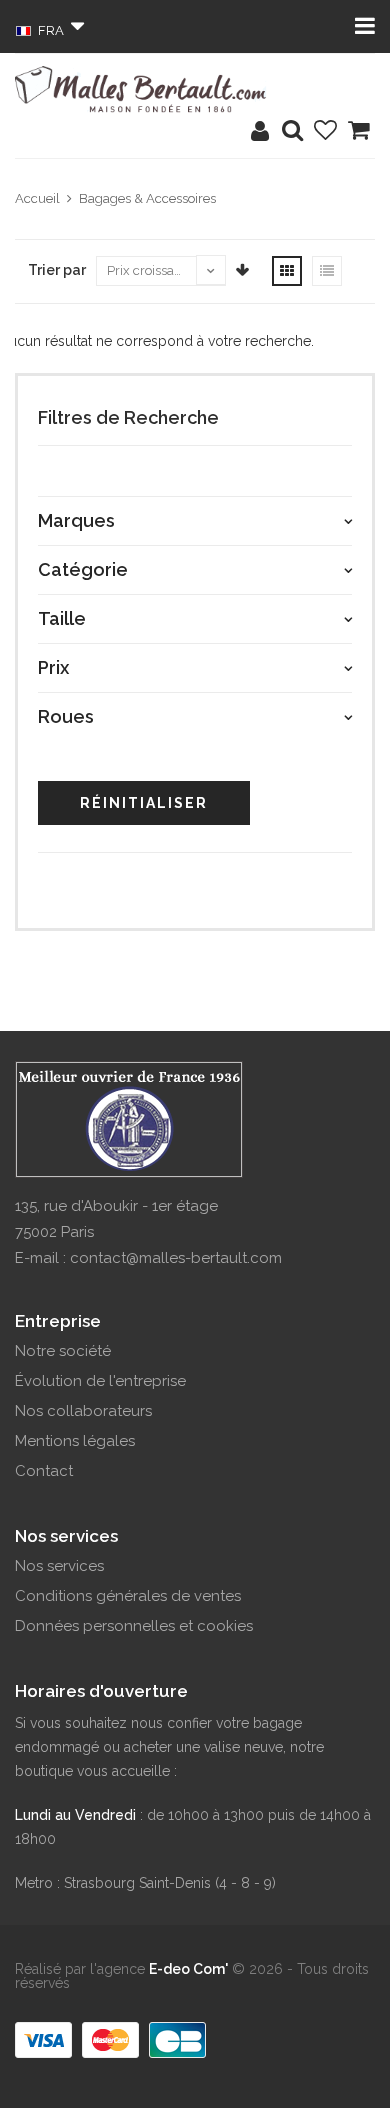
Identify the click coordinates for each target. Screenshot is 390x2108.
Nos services (59, 1566)
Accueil (37, 198)
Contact (44, 1471)
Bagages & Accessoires (147, 198)
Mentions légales (75, 1441)
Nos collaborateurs (83, 1411)
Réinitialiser (144, 803)
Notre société (63, 1351)
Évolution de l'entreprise (100, 1381)
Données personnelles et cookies (134, 1626)
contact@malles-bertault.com (176, 1258)
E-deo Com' (188, 1969)
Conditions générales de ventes (128, 1596)
